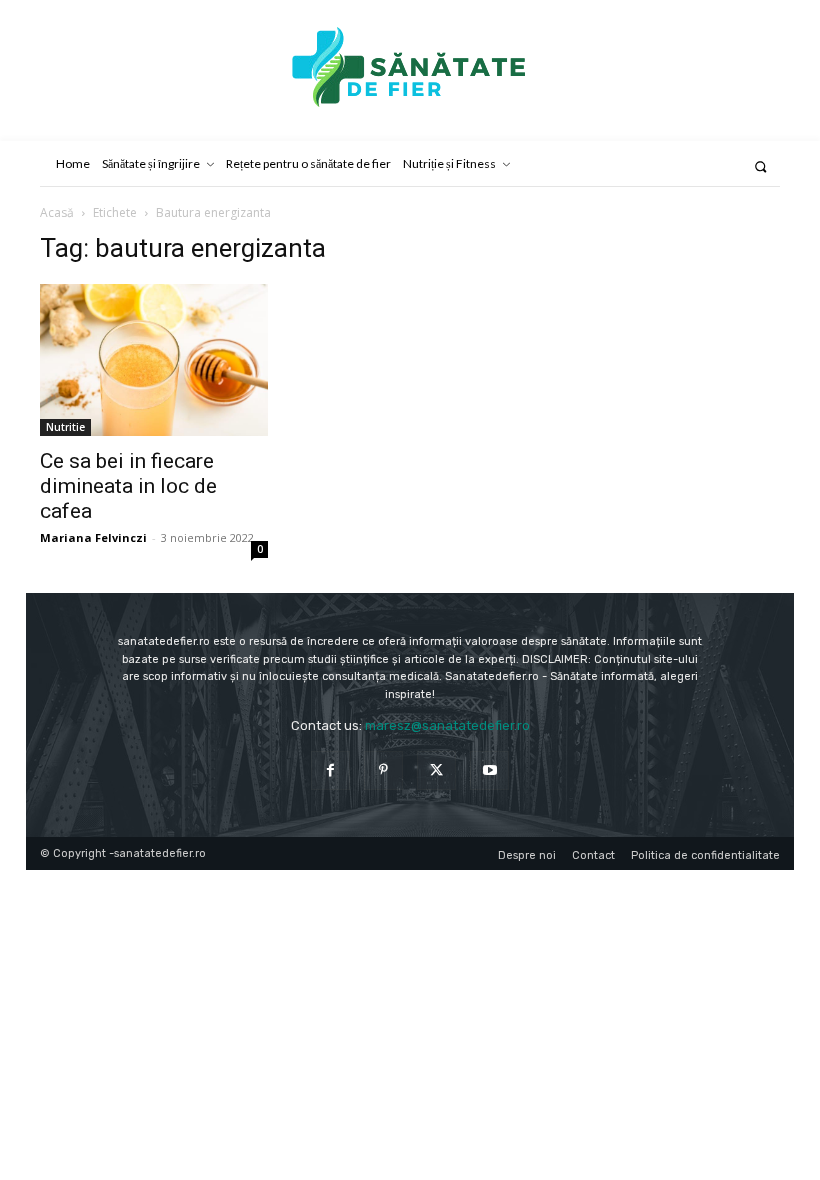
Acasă (57, 212)
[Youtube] (489, 770)
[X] (436, 770)
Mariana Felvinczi (93, 537)
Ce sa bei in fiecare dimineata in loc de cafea (128, 486)
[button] (760, 166)
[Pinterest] (383, 770)
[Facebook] (330, 770)
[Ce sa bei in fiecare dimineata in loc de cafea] (154, 360)
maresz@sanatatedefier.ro (447, 725)
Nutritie (65, 427)
